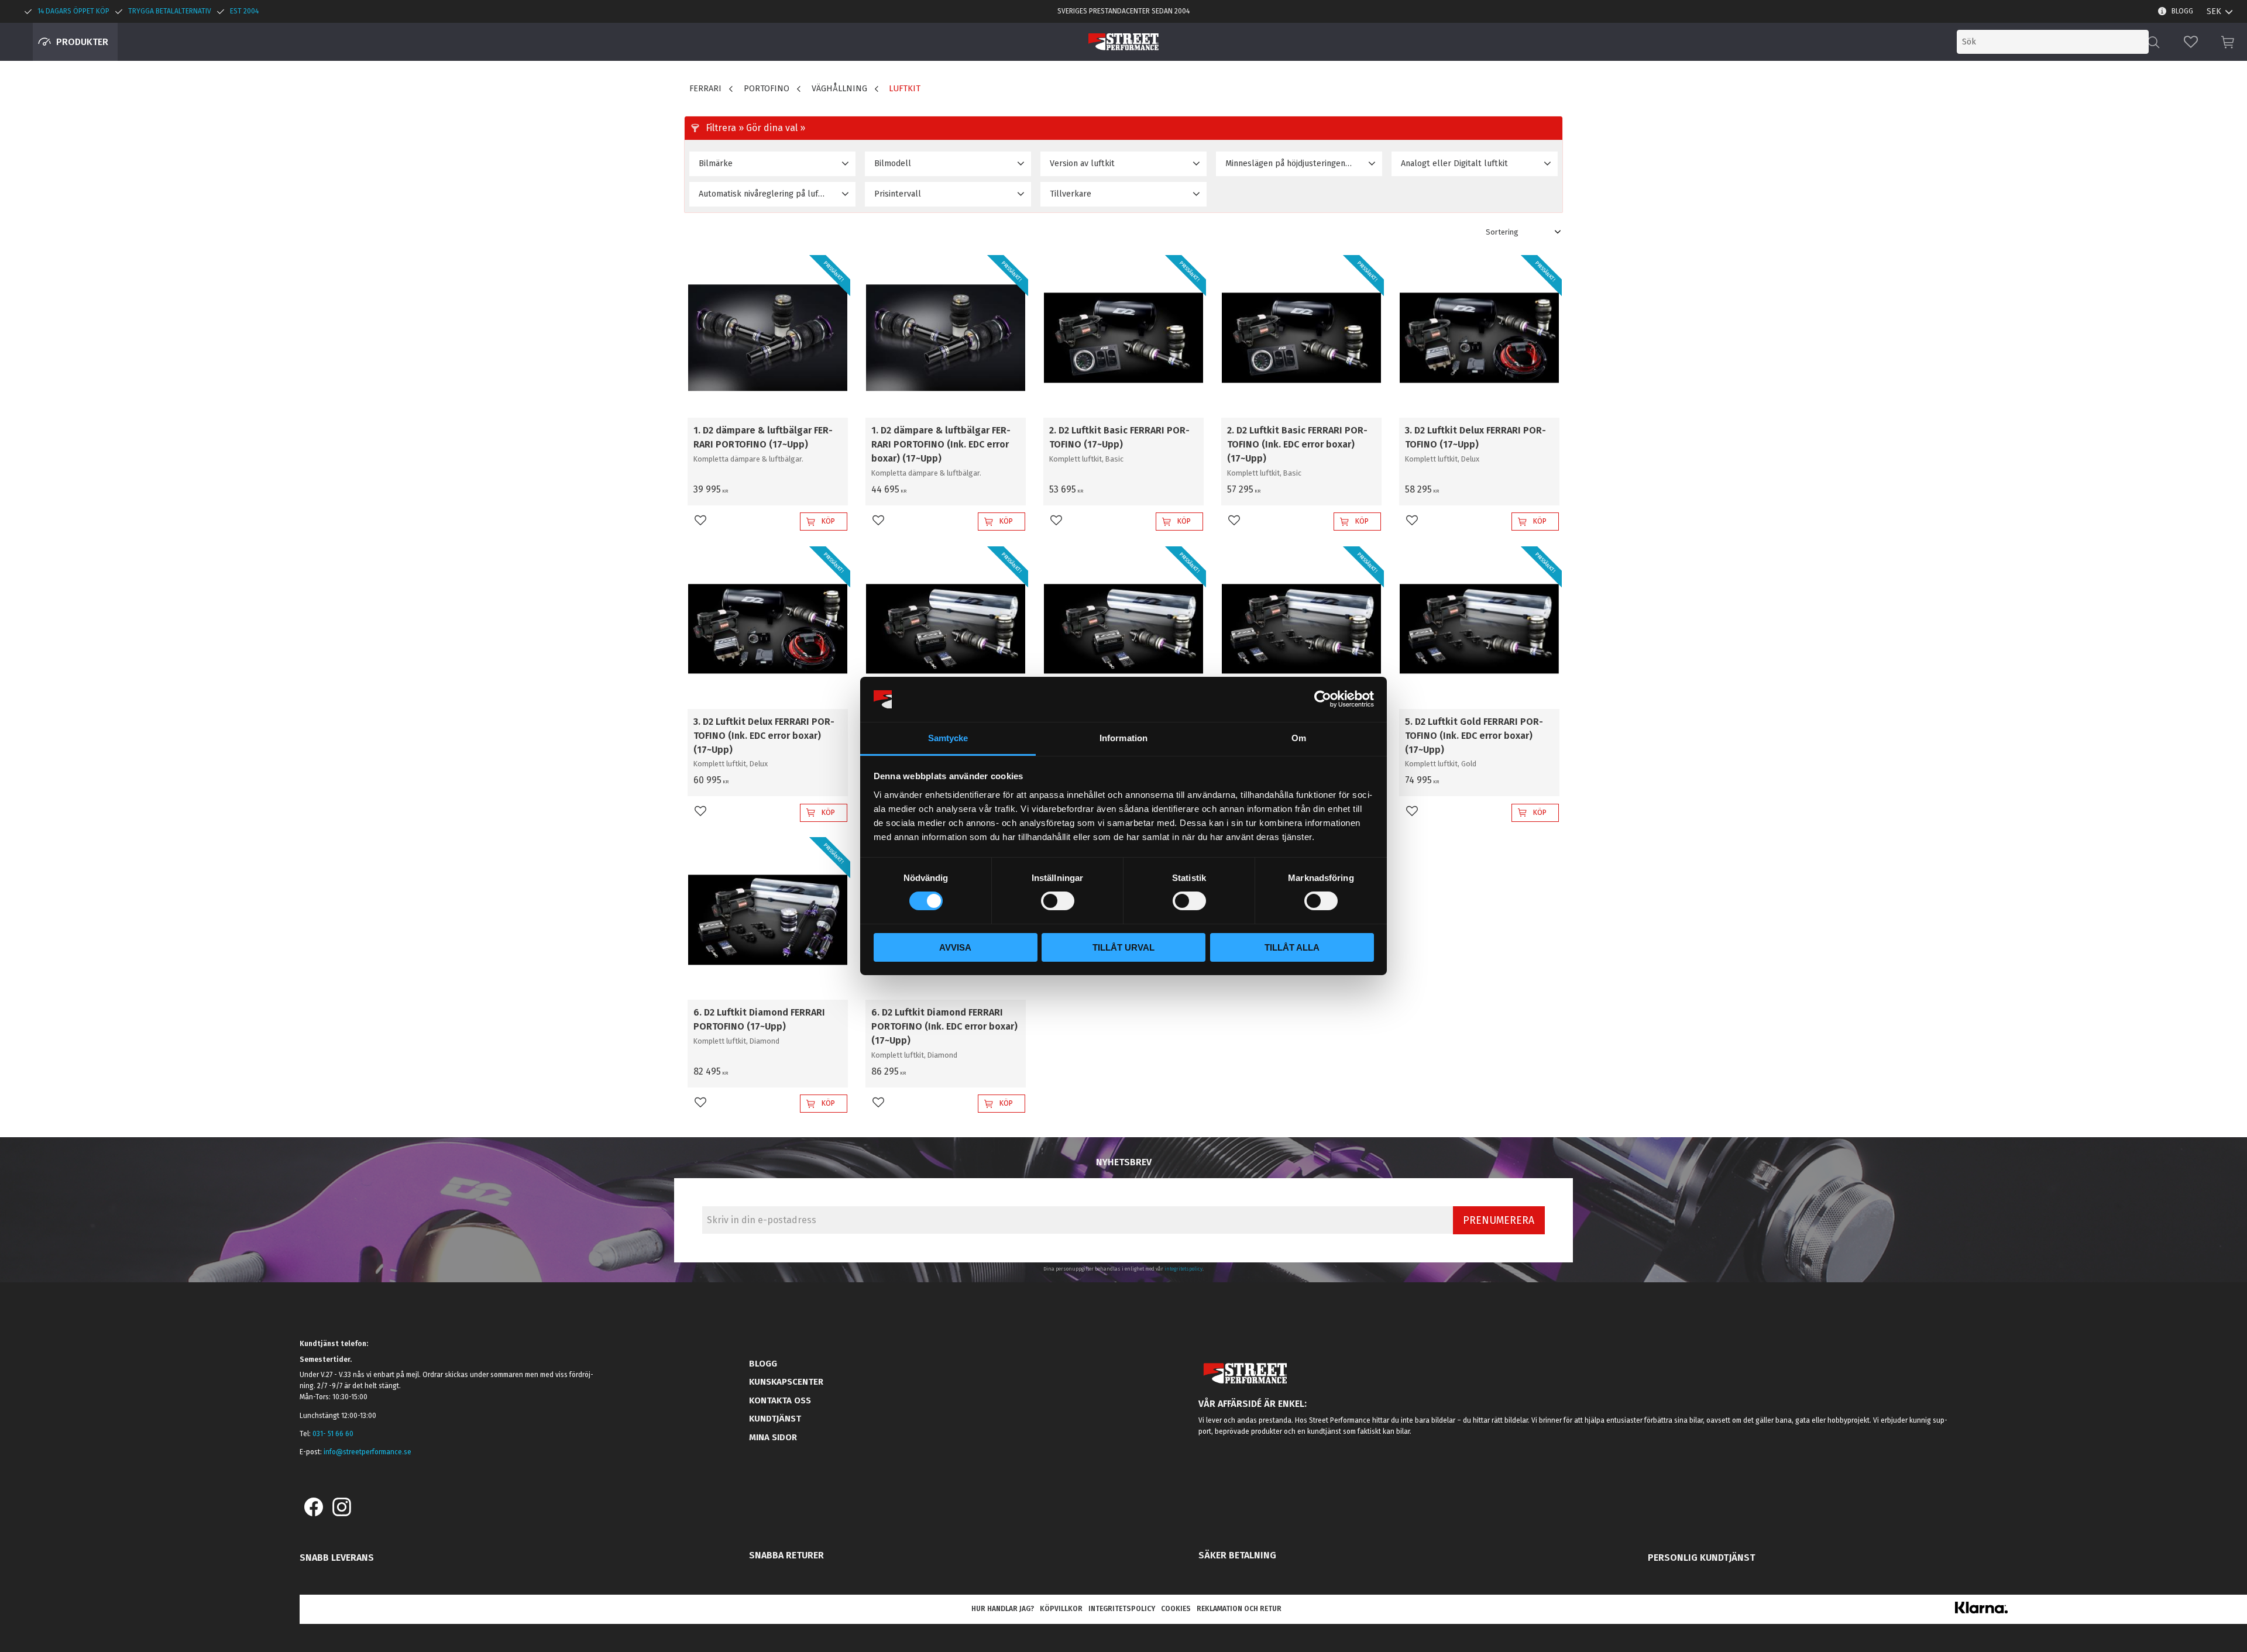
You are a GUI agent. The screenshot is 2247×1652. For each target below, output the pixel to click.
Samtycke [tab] (948, 738)
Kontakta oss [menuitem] (780, 1400)
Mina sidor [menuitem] (773, 1437)
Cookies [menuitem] (1176, 1609)
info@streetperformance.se (367, 1452)
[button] (2191, 42)
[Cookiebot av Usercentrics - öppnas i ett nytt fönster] (1323, 699)
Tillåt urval (1123, 947)
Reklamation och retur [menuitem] (1239, 1609)
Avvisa (955, 947)
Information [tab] (1123, 738)
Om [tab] (1299, 738)
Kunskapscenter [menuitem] (786, 1382)
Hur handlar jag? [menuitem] (1003, 1609)
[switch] (1058, 901)
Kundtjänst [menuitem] (775, 1419)
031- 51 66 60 (333, 1434)
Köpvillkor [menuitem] (1061, 1609)
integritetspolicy (1183, 1269)
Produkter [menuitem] (82, 42)
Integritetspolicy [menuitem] (1122, 1609)
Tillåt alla (1292, 947)
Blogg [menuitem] (2182, 11)
